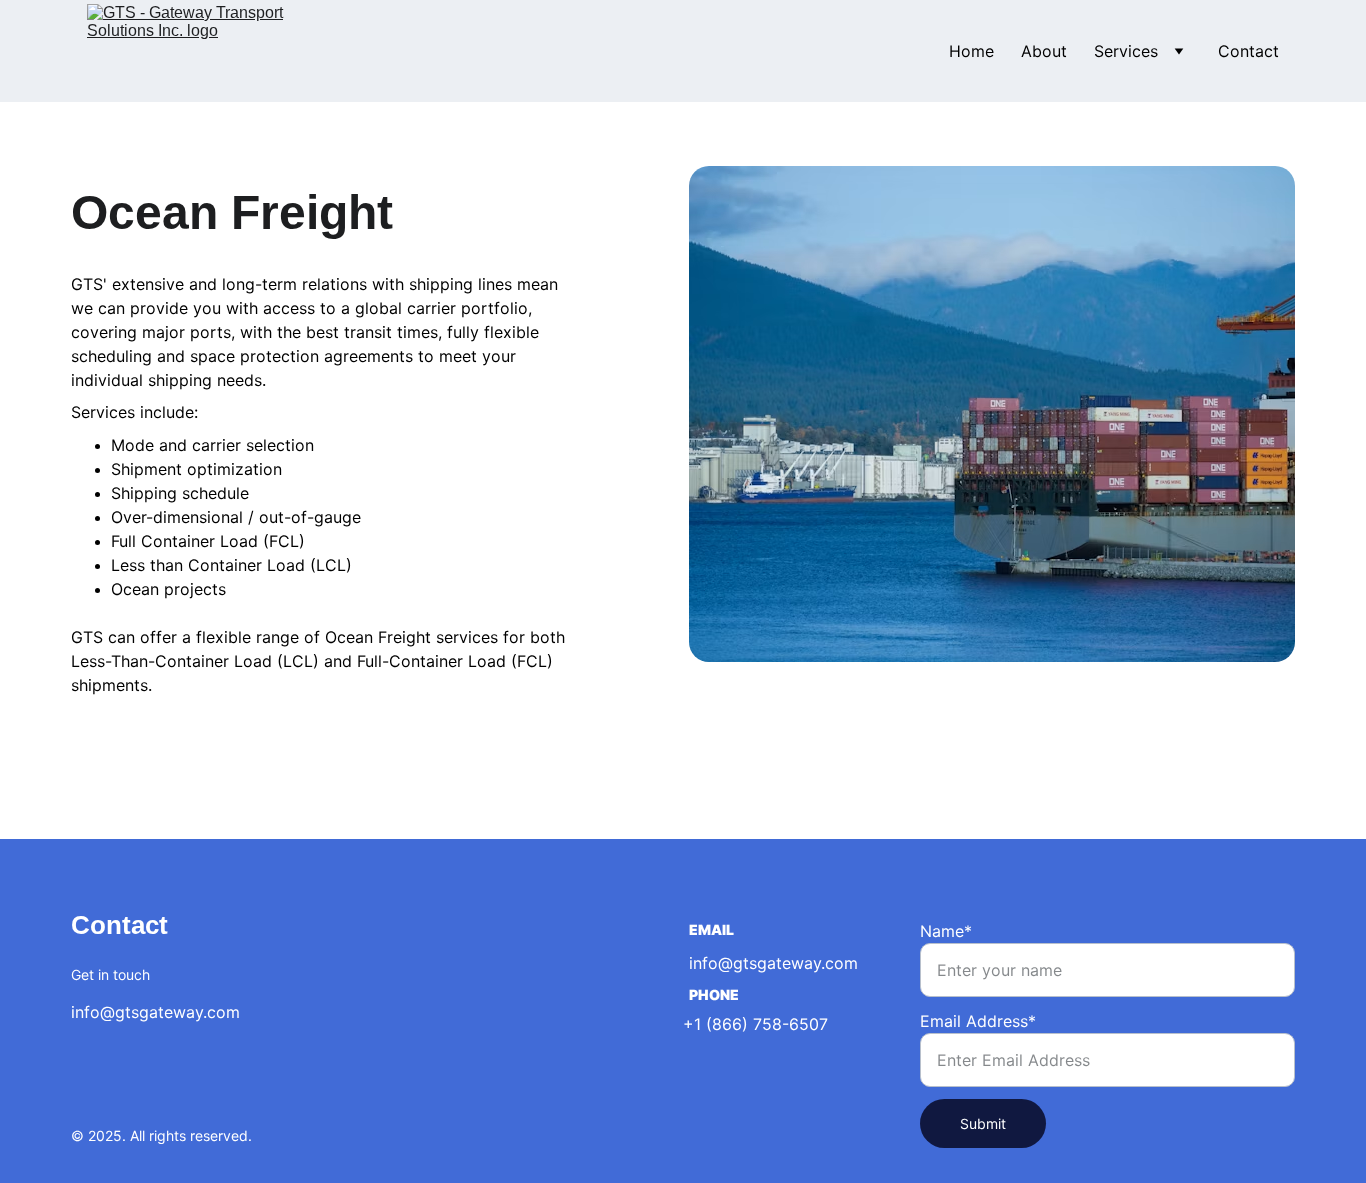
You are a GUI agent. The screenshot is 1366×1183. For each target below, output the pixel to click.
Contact (1248, 51)
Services (1126, 51)
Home (971, 51)
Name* (946, 931)
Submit (983, 1123)
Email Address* (978, 1021)
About (1044, 51)
